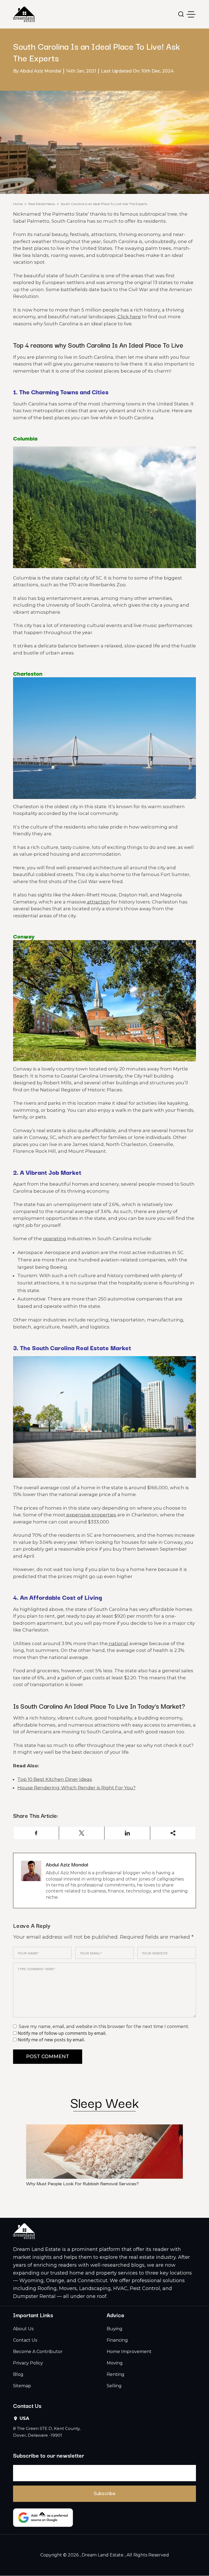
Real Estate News (42, 204)
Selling (114, 2386)
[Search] (181, 14)
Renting (116, 2374)
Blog (18, 2374)
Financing (117, 2340)
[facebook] (36, 1833)
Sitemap (22, 2386)
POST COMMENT (48, 2057)
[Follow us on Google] (43, 2518)
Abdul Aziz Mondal (67, 1864)
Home (18, 204)
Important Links (33, 2315)
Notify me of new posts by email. (51, 2040)
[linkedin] (127, 1833)
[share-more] (173, 1833)
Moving (115, 2363)
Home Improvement (129, 2352)
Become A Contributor (38, 2352)
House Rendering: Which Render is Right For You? (76, 1788)
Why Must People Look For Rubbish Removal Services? (82, 2183)
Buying (115, 2329)
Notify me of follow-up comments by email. (62, 2033)
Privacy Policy (28, 2363)
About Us (23, 2329)
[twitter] (82, 1833)
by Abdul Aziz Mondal (37, 71)
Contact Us (25, 2340)
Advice (116, 2315)
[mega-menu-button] (191, 14)
